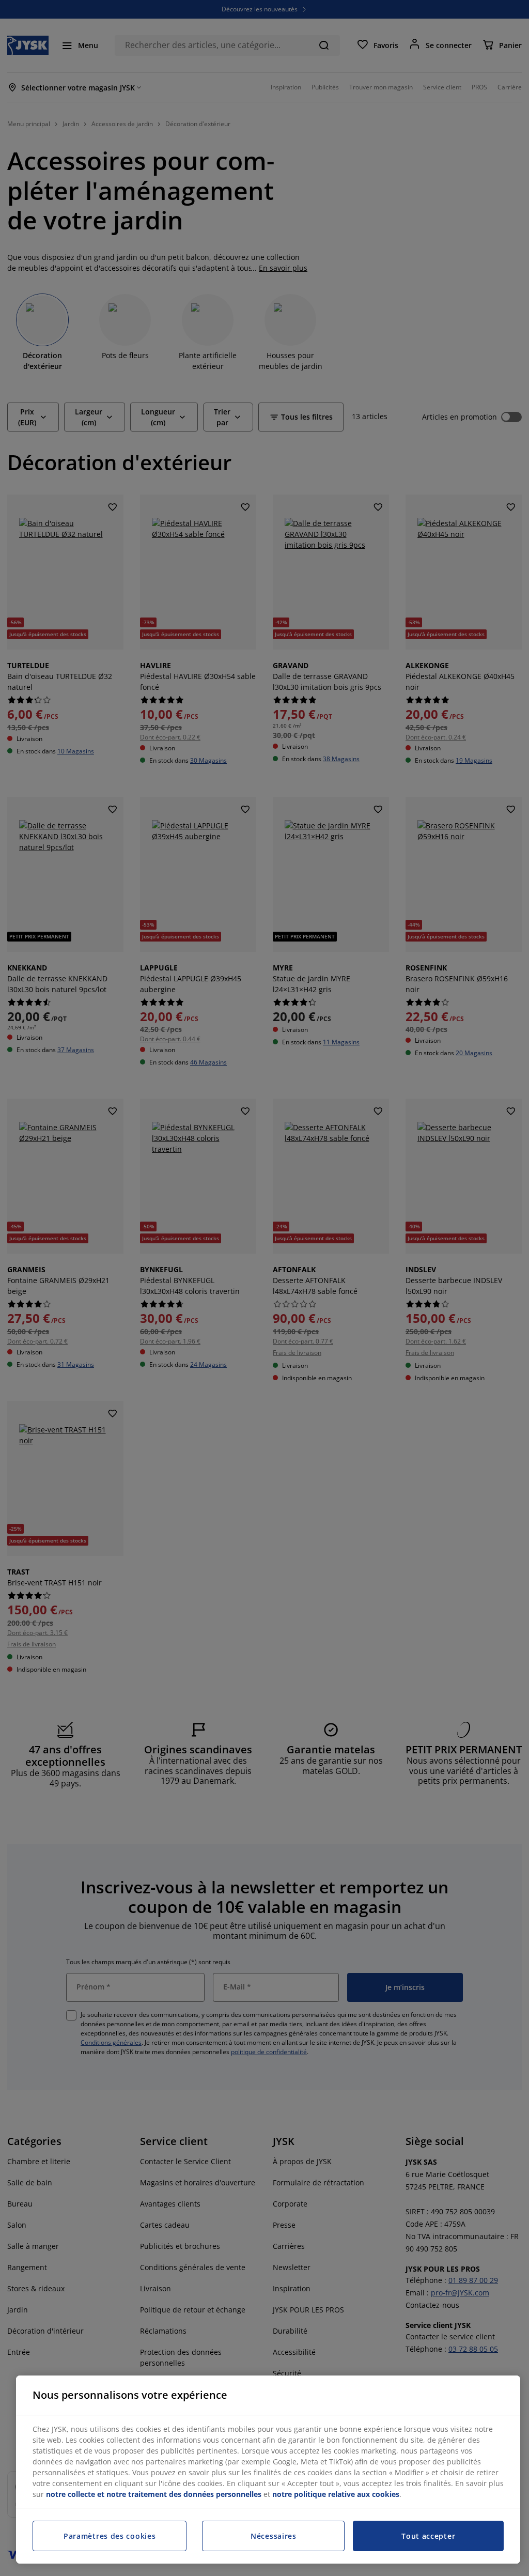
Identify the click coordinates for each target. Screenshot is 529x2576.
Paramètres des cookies (110, 2536)
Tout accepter (428, 2536)
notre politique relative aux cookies (336, 2494)
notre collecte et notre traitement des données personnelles (154, 2494)
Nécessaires (274, 2536)
